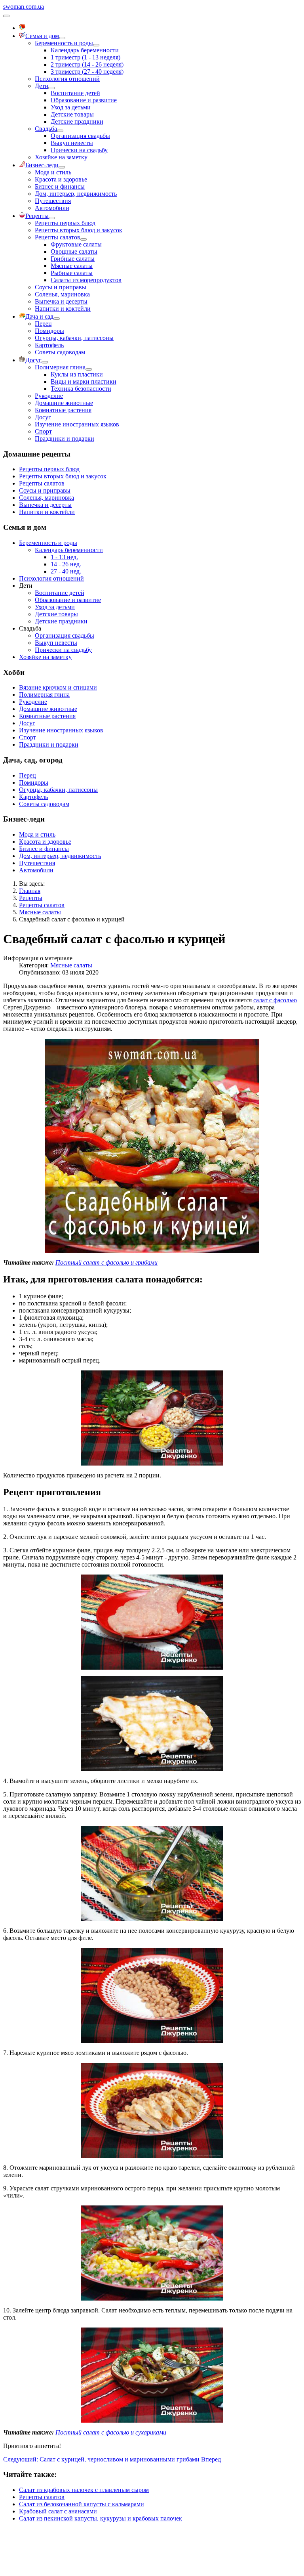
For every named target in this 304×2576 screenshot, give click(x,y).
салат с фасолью (275, 1000)
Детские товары (72, 114)
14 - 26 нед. (66, 564)
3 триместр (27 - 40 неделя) (87, 72)
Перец (43, 324)
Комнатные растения (63, 410)
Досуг (43, 417)
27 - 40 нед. (66, 571)
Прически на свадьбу (79, 150)
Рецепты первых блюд (65, 223)
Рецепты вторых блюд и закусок (79, 230)
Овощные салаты (74, 251)
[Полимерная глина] (89, 369)
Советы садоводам (60, 352)
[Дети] (51, 88)
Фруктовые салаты (76, 244)
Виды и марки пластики (84, 381)
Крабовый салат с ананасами (58, 2511)
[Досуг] (45, 362)
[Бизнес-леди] (62, 167)
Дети (42, 86)
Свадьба (46, 129)
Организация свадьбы (80, 136)
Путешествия (53, 201)
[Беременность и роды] (96, 45)
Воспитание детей (75, 93)
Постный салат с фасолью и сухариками (111, 2432)
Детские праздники (77, 121)
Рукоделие (49, 396)
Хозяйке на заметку (61, 157)
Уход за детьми (71, 107)
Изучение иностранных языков (77, 424)
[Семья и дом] (62, 38)
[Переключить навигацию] (6, 16)
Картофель (49, 345)
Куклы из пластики (77, 374)
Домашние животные (64, 403)
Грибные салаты (73, 259)
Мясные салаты (72, 266)
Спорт (43, 431)
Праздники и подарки (65, 439)
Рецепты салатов (58, 237)
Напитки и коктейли (63, 309)
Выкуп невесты (72, 143)
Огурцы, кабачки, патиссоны (74, 338)
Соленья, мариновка (62, 294)
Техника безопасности (81, 389)
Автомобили (52, 208)
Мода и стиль (53, 172)
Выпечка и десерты (61, 301)
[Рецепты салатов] (84, 239)
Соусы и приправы (61, 287)
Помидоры (49, 331)
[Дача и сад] (57, 319)
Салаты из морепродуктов (86, 280)
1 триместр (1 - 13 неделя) (85, 57)
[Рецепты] (52, 218)
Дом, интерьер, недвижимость (76, 194)
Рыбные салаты (72, 273)
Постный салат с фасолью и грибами (106, 1262)
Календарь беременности (85, 50)
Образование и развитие (84, 100)
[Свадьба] (60, 131)
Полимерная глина (60, 367)
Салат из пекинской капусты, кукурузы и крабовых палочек (101, 2518)
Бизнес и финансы (60, 186)
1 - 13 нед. (64, 557)
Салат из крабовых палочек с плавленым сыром (84, 2490)
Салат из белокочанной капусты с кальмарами (82, 2504)
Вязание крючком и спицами (58, 687)
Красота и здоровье (61, 179)
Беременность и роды (64, 43)
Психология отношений (67, 79)
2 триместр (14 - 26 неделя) (87, 64)
